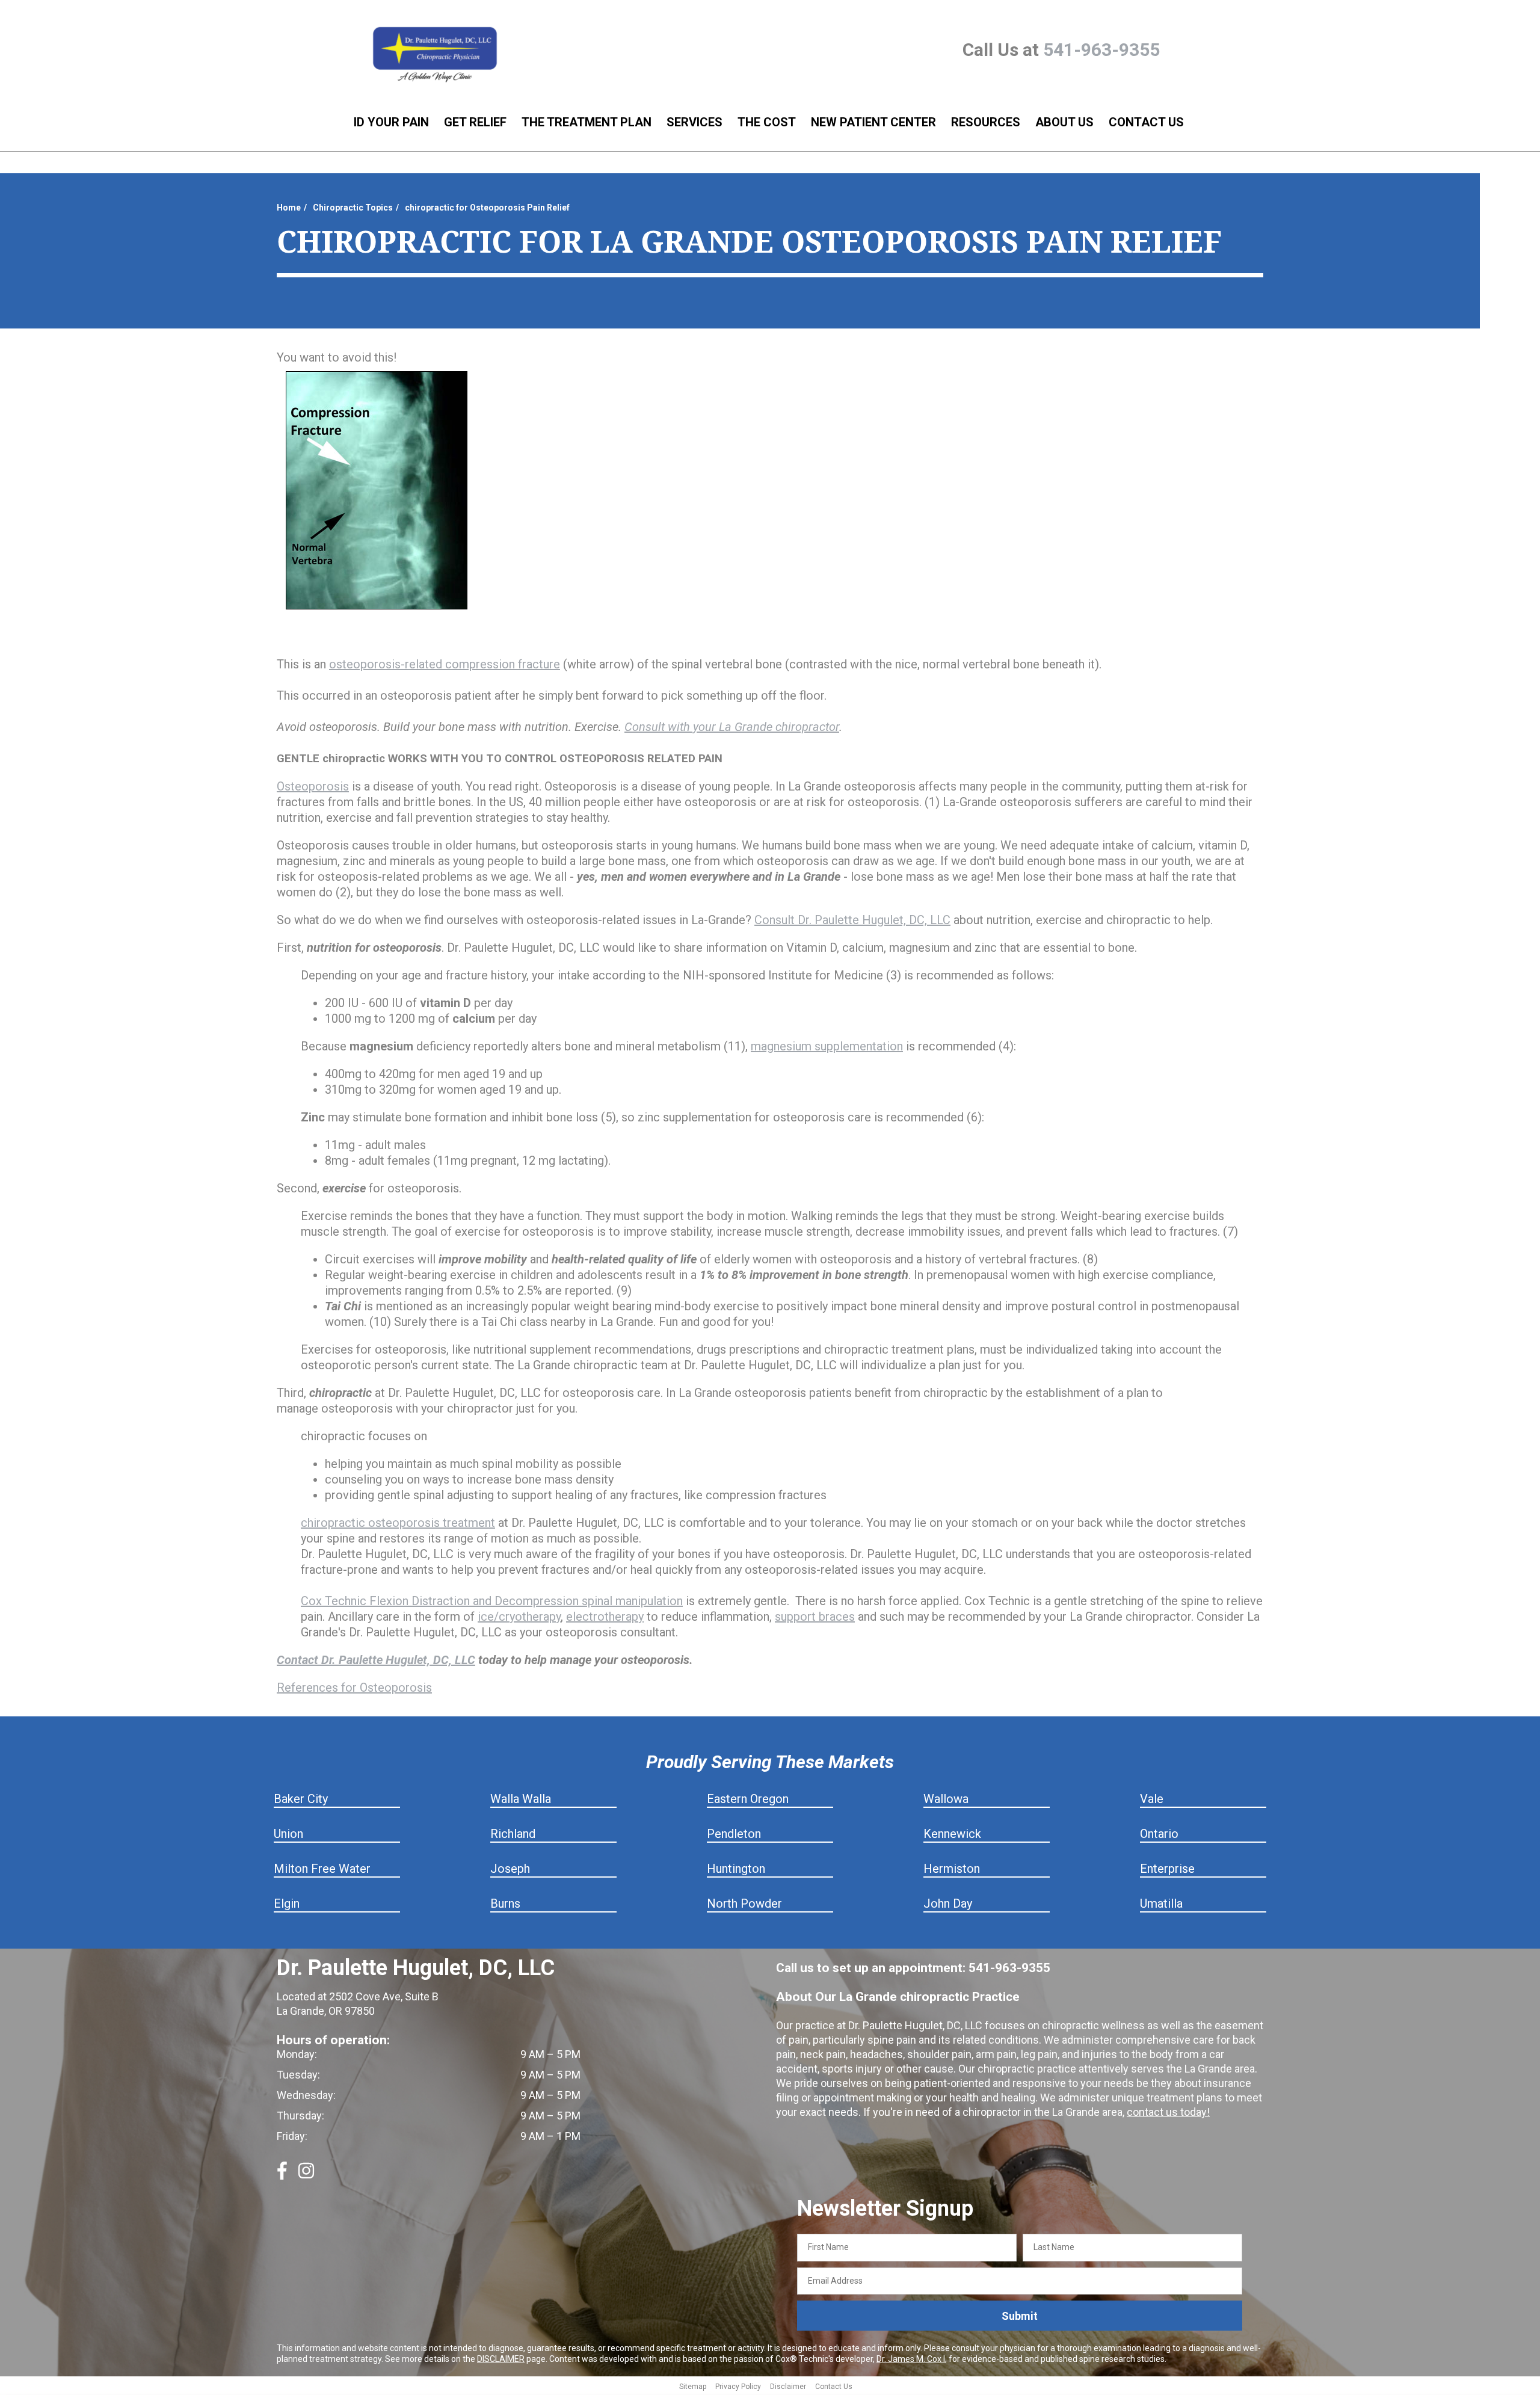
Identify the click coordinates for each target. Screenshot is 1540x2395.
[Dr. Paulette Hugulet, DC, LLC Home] (435, 55)
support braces (815, 1617)
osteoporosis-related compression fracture (445, 664)
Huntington (736, 1869)
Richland (513, 1834)
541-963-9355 (1101, 50)
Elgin (287, 1903)
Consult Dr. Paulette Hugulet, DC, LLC (852, 920)
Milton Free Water (322, 1869)
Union (288, 1834)
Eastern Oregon (748, 1799)
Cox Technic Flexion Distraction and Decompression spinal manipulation (492, 1601)
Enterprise (1167, 1869)
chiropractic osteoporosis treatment (398, 1523)
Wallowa (946, 1799)
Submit (1020, 2316)
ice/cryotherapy (519, 1617)
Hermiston (952, 1869)
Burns (505, 1903)
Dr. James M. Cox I (911, 2359)
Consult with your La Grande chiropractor (732, 727)
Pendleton (734, 1834)
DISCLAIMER (501, 2359)
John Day (948, 1903)
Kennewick (952, 1834)
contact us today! (1168, 2112)
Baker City (301, 1799)
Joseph (510, 1869)
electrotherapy (605, 1617)
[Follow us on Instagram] (306, 2175)
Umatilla (1161, 1903)
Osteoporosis (313, 786)
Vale (1152, 1799)
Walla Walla (521, 1799)
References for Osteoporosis (354, 1688)
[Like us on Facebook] (282, 2175)
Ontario (1159, 1834)
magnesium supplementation (827, 1046)
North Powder (744, 1903)
